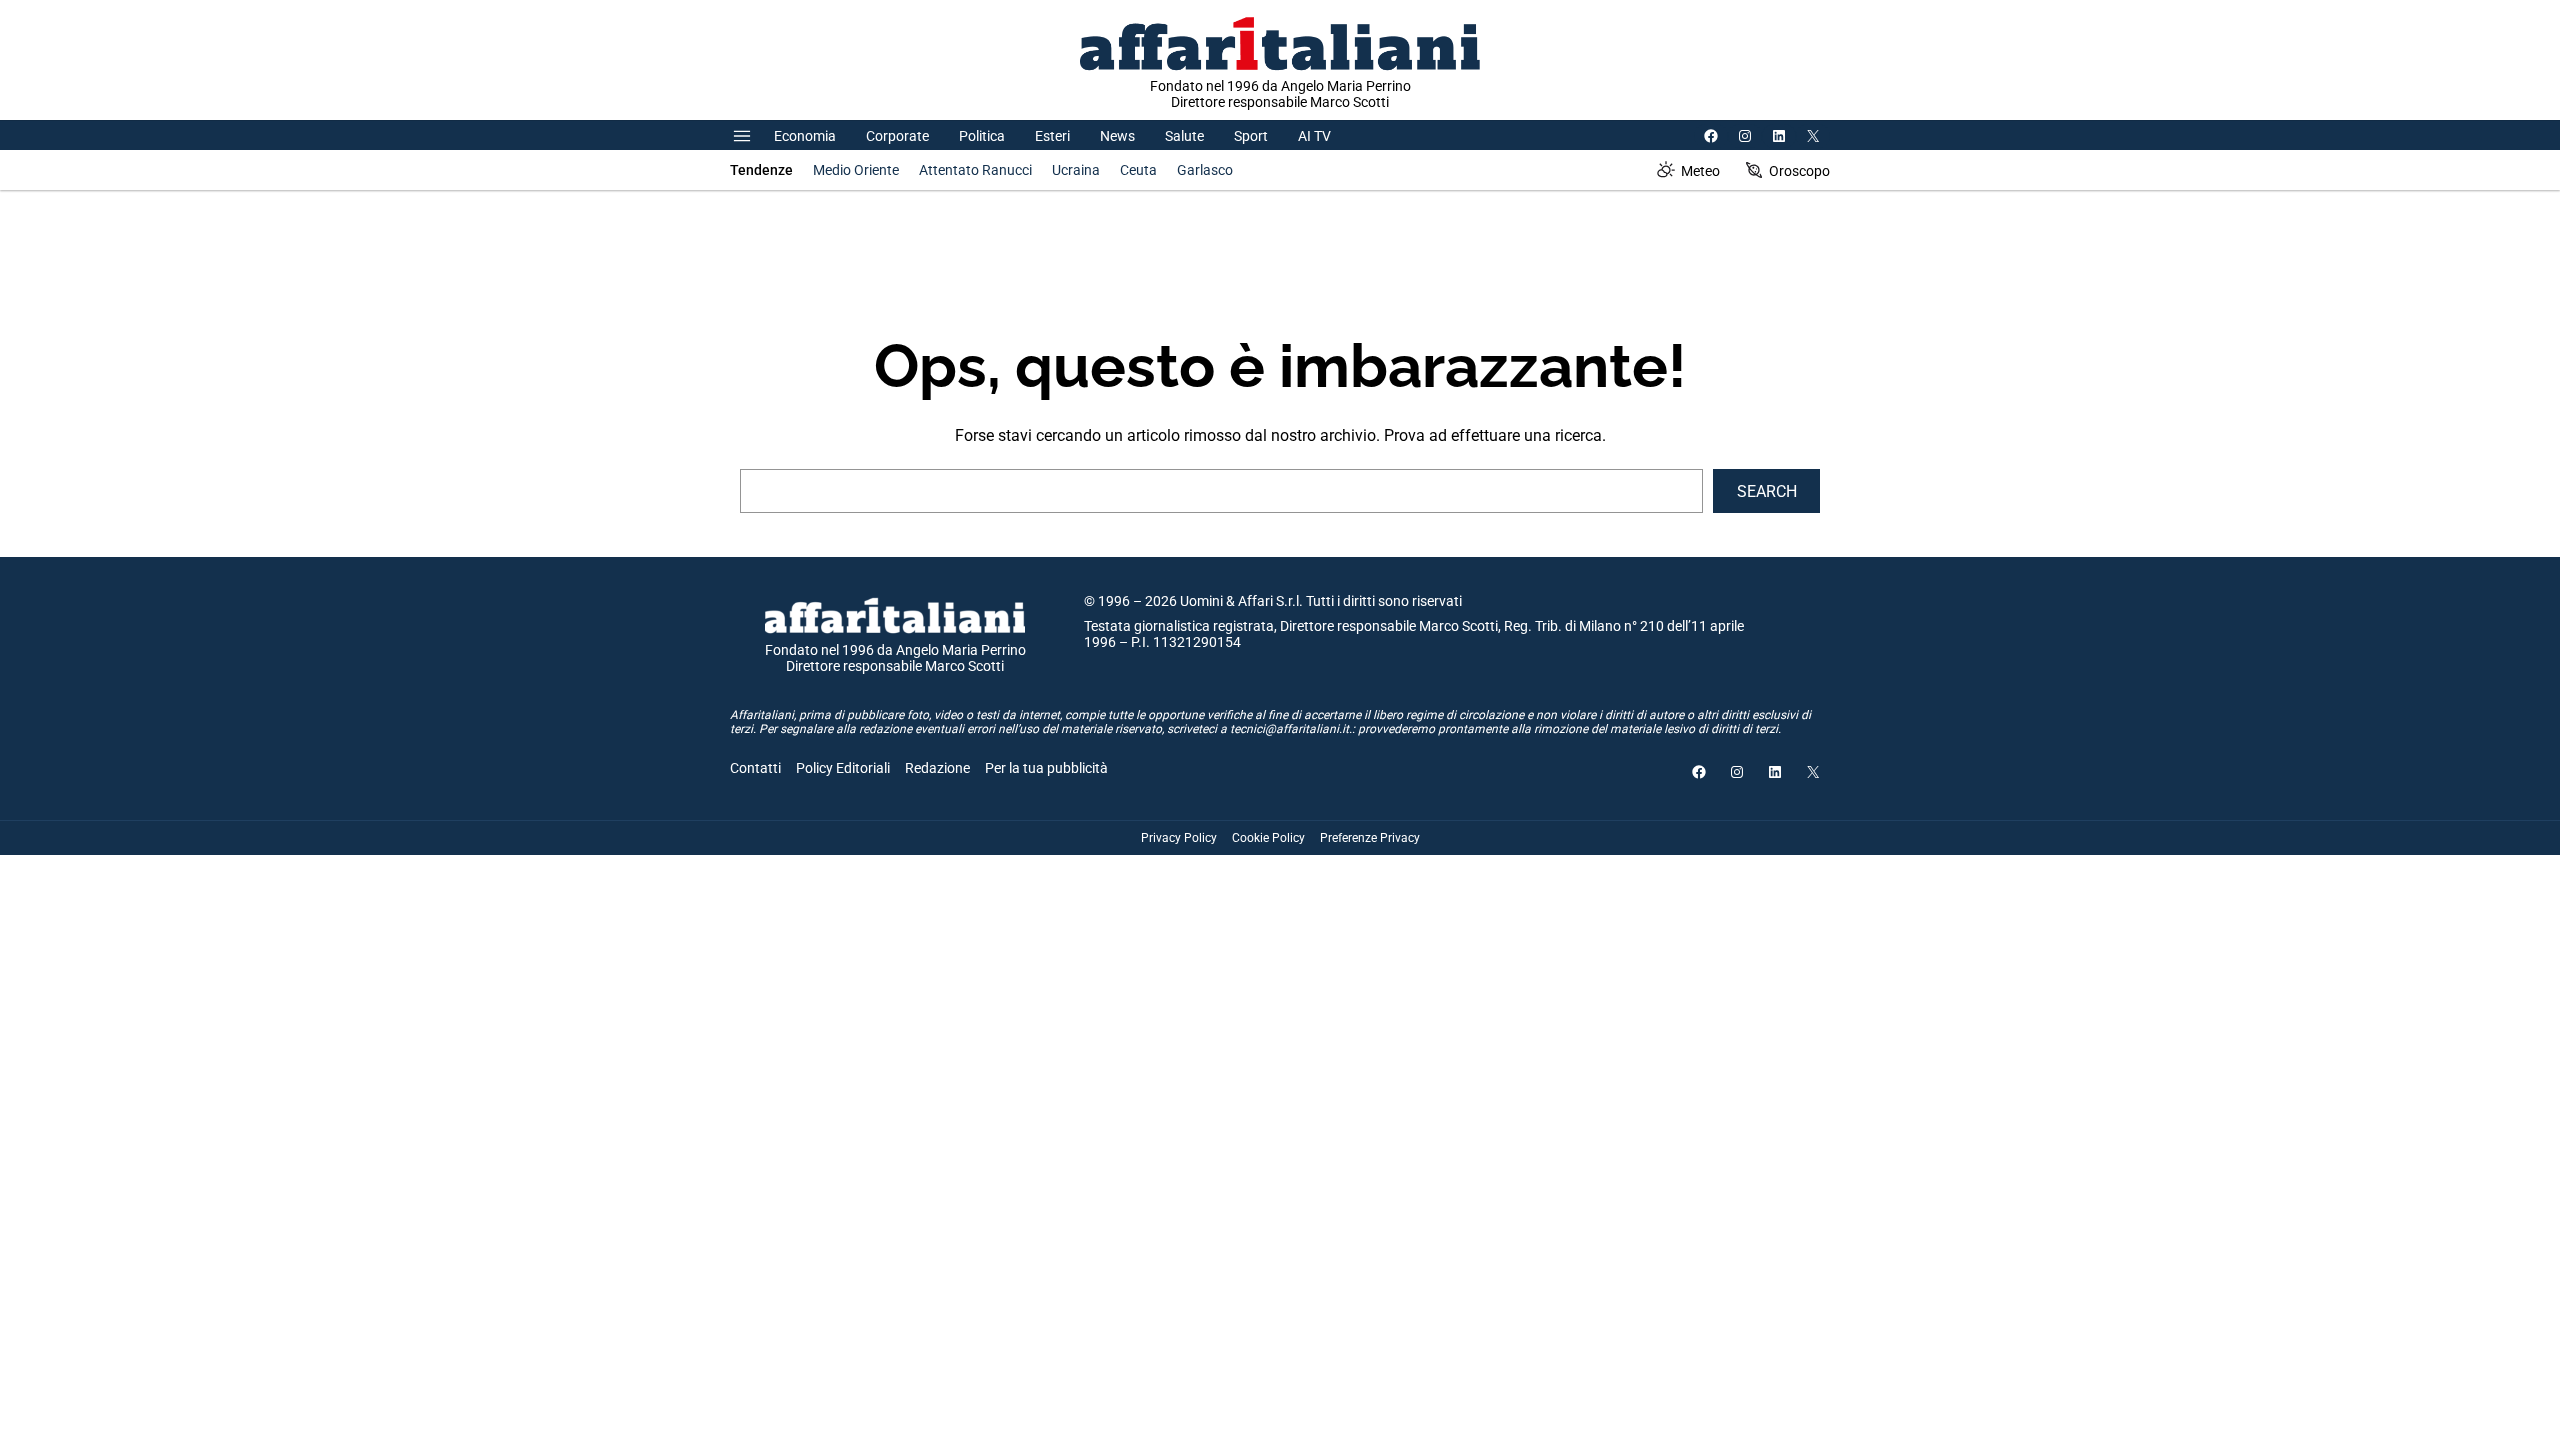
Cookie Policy (1268, 838)
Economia (805, 136)
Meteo (1700, 171)
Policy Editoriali (843, 768)
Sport (1251, 136)
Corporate (897, 136)
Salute (1184, 136)
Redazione (937, 768)
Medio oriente (856, 170)
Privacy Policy (1179, 838)
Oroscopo (1799, 171)
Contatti (755, 768)
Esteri (1052, 136)
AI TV (1314, 136)
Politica (982, 136)
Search (1767, 491)
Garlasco (1205, 170)
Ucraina (1076, 170)
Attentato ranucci (975, 170)
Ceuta (1138, 170)
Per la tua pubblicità (1046, 768)
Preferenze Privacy (1370, 838)
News (1117, 136)
